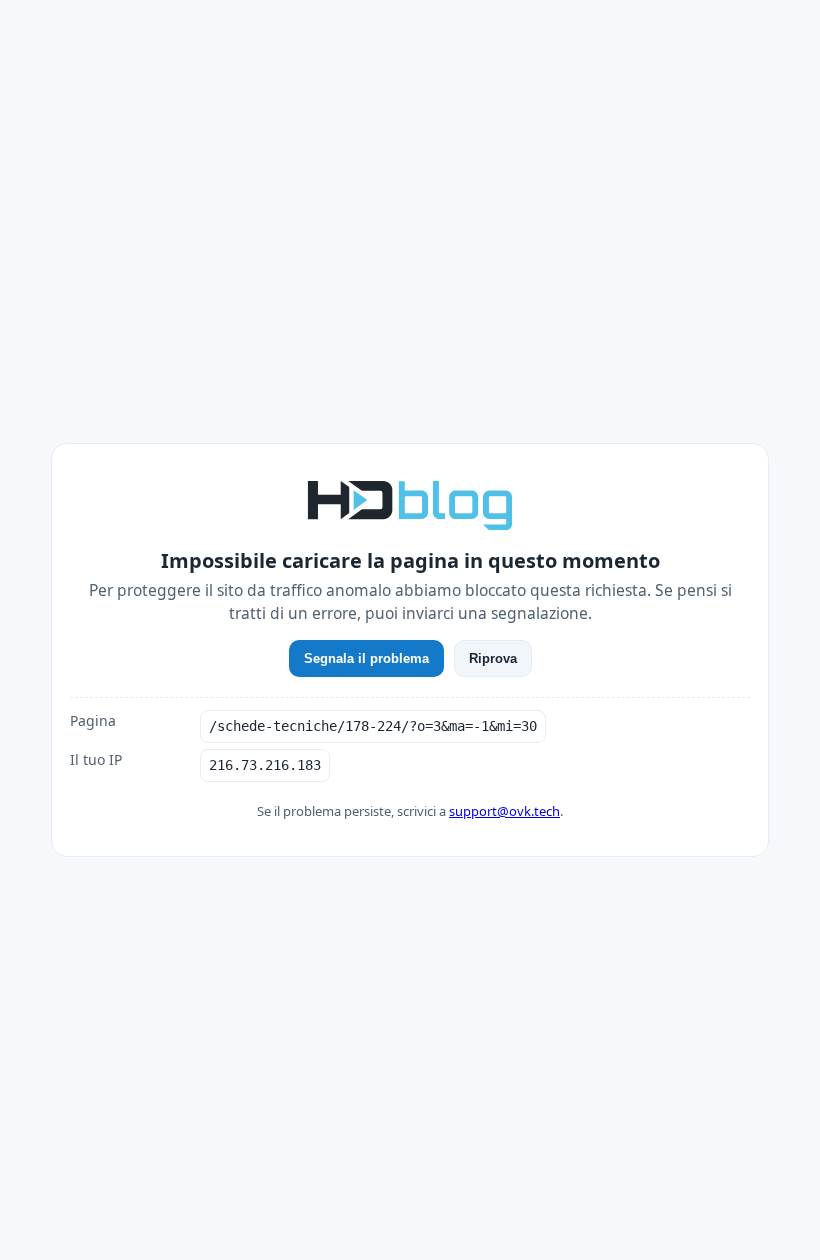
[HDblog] (410, 503)
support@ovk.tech (504, 811)
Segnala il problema (366, 658)
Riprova (493, 658)
